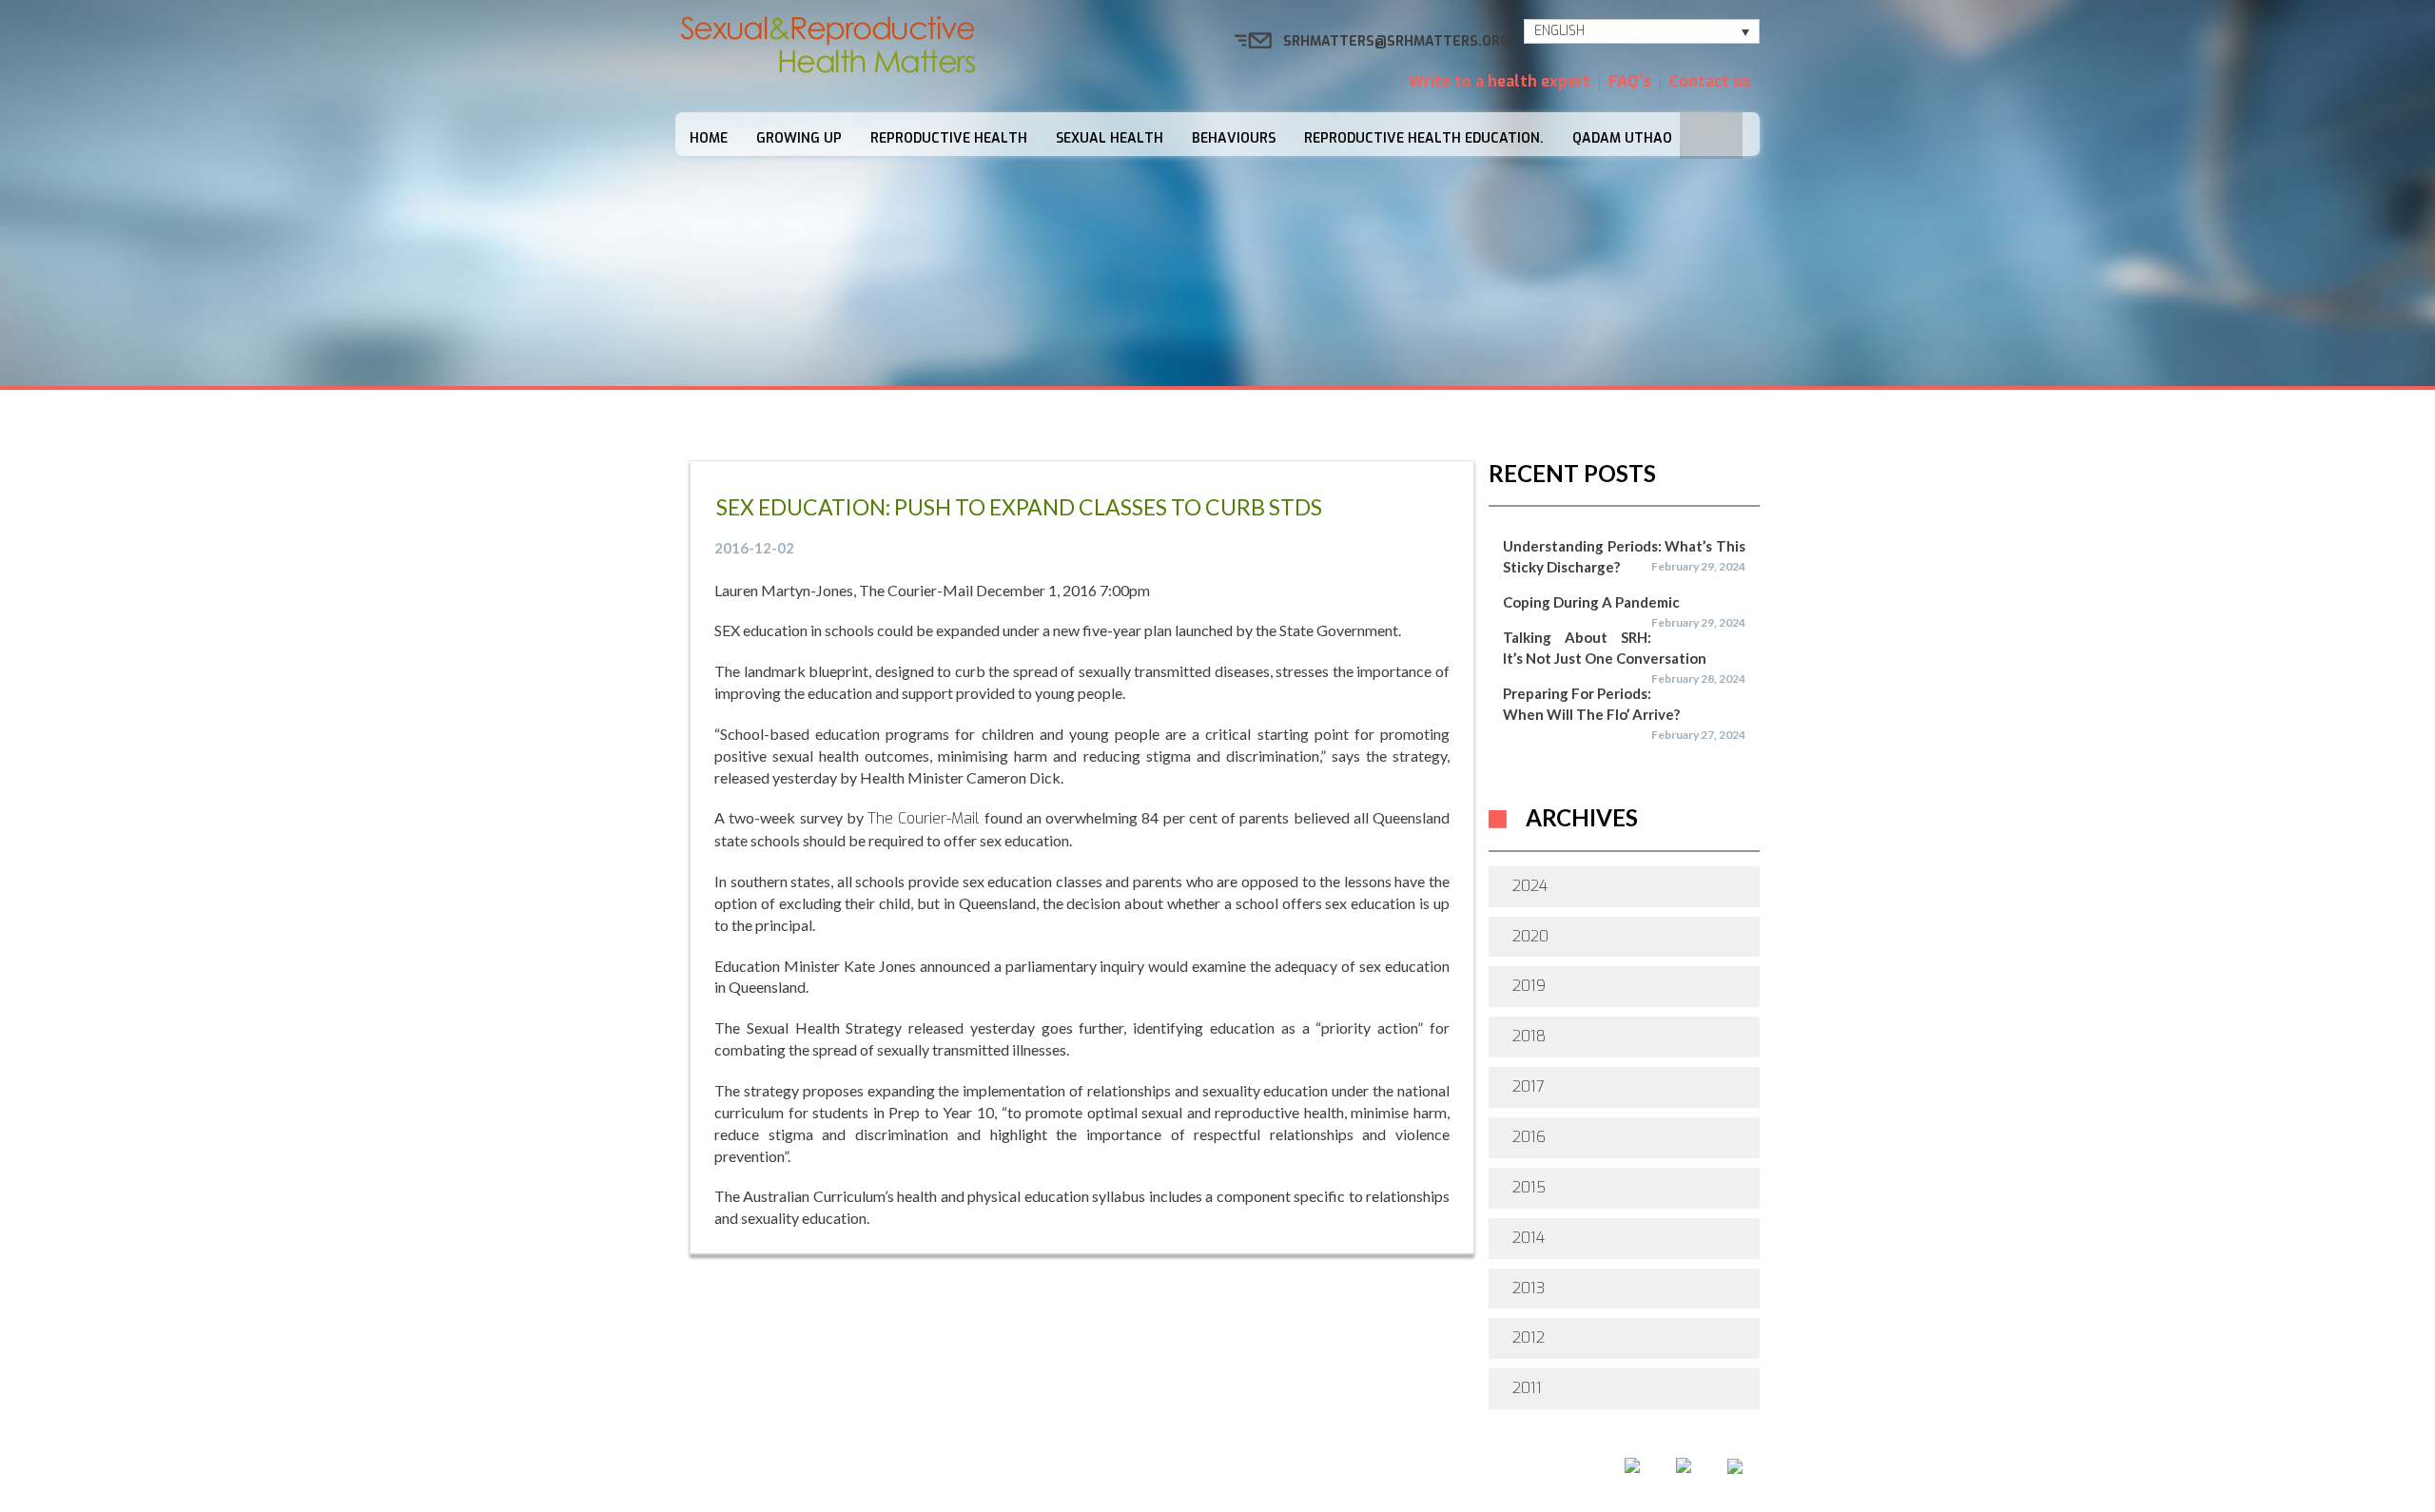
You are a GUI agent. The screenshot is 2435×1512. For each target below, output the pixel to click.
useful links (1423, 1472)
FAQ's (1630, 81)
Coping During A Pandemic (1591, 602)
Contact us (1710, 81)
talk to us (1303, 1472)
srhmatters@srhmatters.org (1396, 41)
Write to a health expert (1500, 81)
